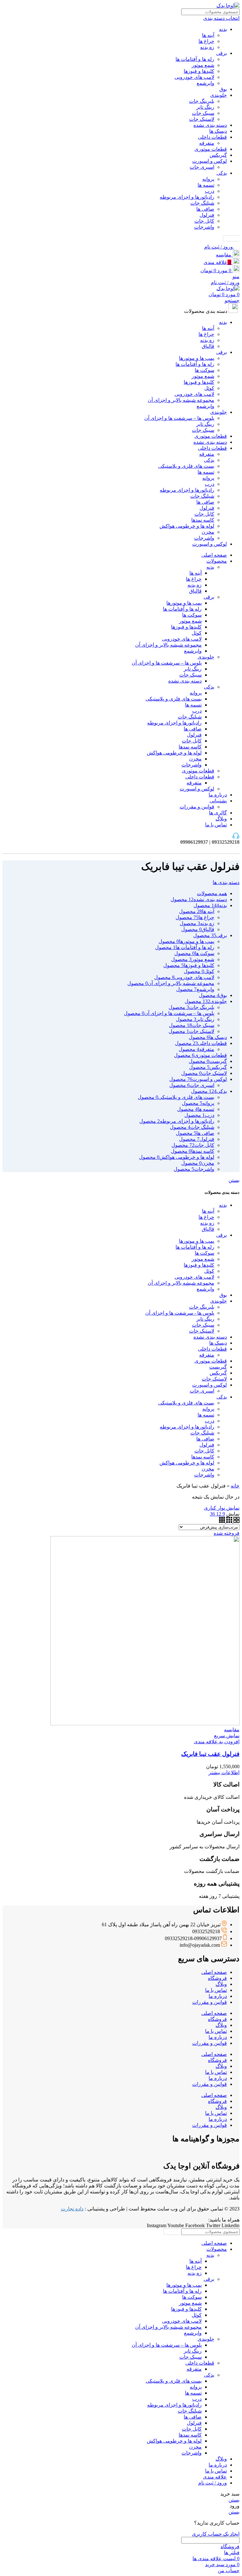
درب (210, 191)
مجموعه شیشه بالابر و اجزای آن (181, 400)
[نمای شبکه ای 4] (222, 1521)
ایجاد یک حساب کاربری (216, 2534)
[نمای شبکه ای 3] (229, 1521)
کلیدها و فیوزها (199, 71)
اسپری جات (202, 167)
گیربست (218, 1367)
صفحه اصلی (214, 1972)
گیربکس (218, 155)
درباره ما (218, 1996)
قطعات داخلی (212, 137)
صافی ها (205, 209)
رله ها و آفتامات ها (195, 59)
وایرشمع (205, 83)
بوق (223, 89)
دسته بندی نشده (210, 125)
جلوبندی (219, 95)
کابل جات (204, 221)
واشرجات (204, 227)
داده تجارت (72, 2209)
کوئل (209, 388)
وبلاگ (221, 1984)
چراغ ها (206, 41)
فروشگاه (217, 1978)
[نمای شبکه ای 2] (236, 1521)
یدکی (222, 173)
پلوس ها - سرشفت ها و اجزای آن (180, 1313)
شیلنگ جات (202, 203)
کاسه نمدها (203, 520)
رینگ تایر (205, 107)
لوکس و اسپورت (210, 161)
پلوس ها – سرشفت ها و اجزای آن (179, 418)
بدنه (223, 29)
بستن (234, 1180)
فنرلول (207, 215)
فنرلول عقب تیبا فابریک (210, 1754)
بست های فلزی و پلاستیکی (186, 466)
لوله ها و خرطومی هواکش (187, 526)
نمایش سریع (227, 1736)
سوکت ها (205, 370)
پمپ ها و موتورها (197, 358)
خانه (235, 1486)
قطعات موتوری (211, 149)
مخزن (208, 532)
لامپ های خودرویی (194, 77)
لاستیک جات (202, 119)
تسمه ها (206, 185)
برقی (222, 53)
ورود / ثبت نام (213, 2483)
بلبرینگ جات (202, 101)
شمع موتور (203, 65)
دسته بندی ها (226, 882)
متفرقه (207, 143)
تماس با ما (216, 1990)
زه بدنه (207, 47)
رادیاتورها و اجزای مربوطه (187, 197)
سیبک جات (203, 113)
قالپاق (208, 346)
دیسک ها (218, 131)
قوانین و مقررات (197, 807)
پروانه (208, 179)
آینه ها (208, 35)
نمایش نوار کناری (222, 1508)
